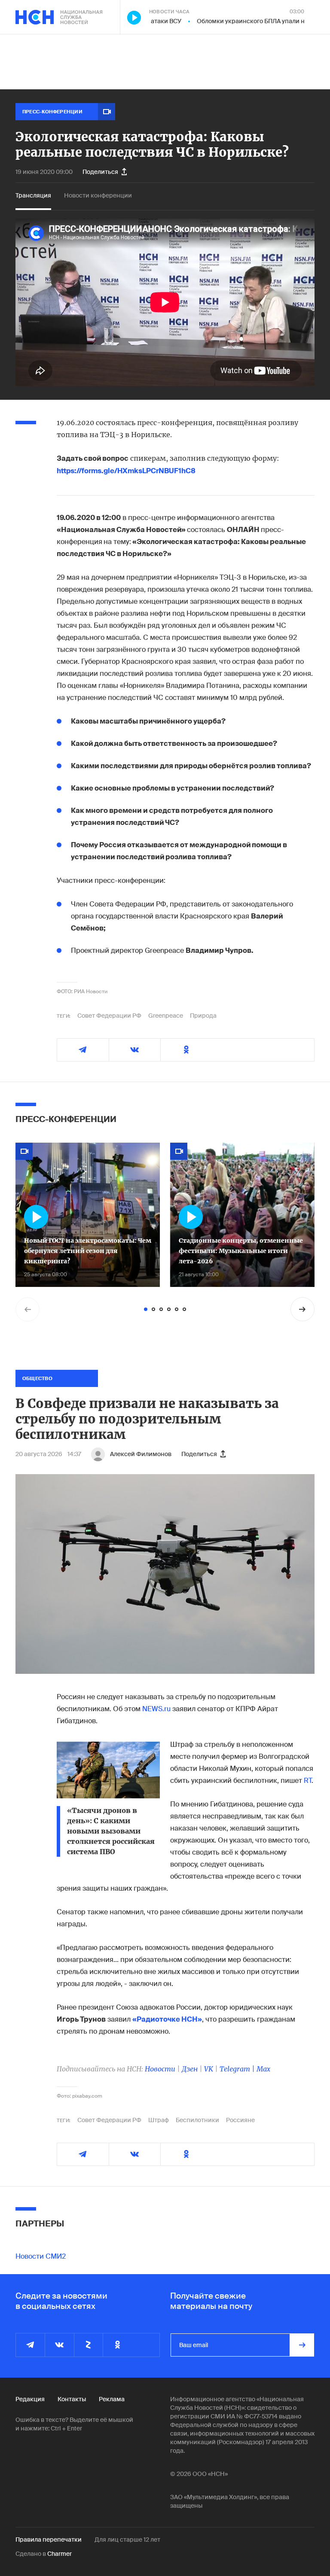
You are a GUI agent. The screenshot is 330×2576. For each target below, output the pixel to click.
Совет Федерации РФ (109, 1016)
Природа (203, 1016)
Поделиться (100, 172)
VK (209, 2069)
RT (308, 1781)
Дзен (190, 2069)
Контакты (72, 2399)
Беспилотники (197, 2120)
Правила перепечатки (49, 2540)
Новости (160, 2069)
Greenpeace (166, 1016)
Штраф (159, 2120)
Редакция (30, 2399)
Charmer (60, 2554)
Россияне (240, 2120)
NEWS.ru (156, 1709)
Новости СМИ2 (41, 2256)
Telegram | (238, 2069)
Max (263, 2069)
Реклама (112, 2399)
